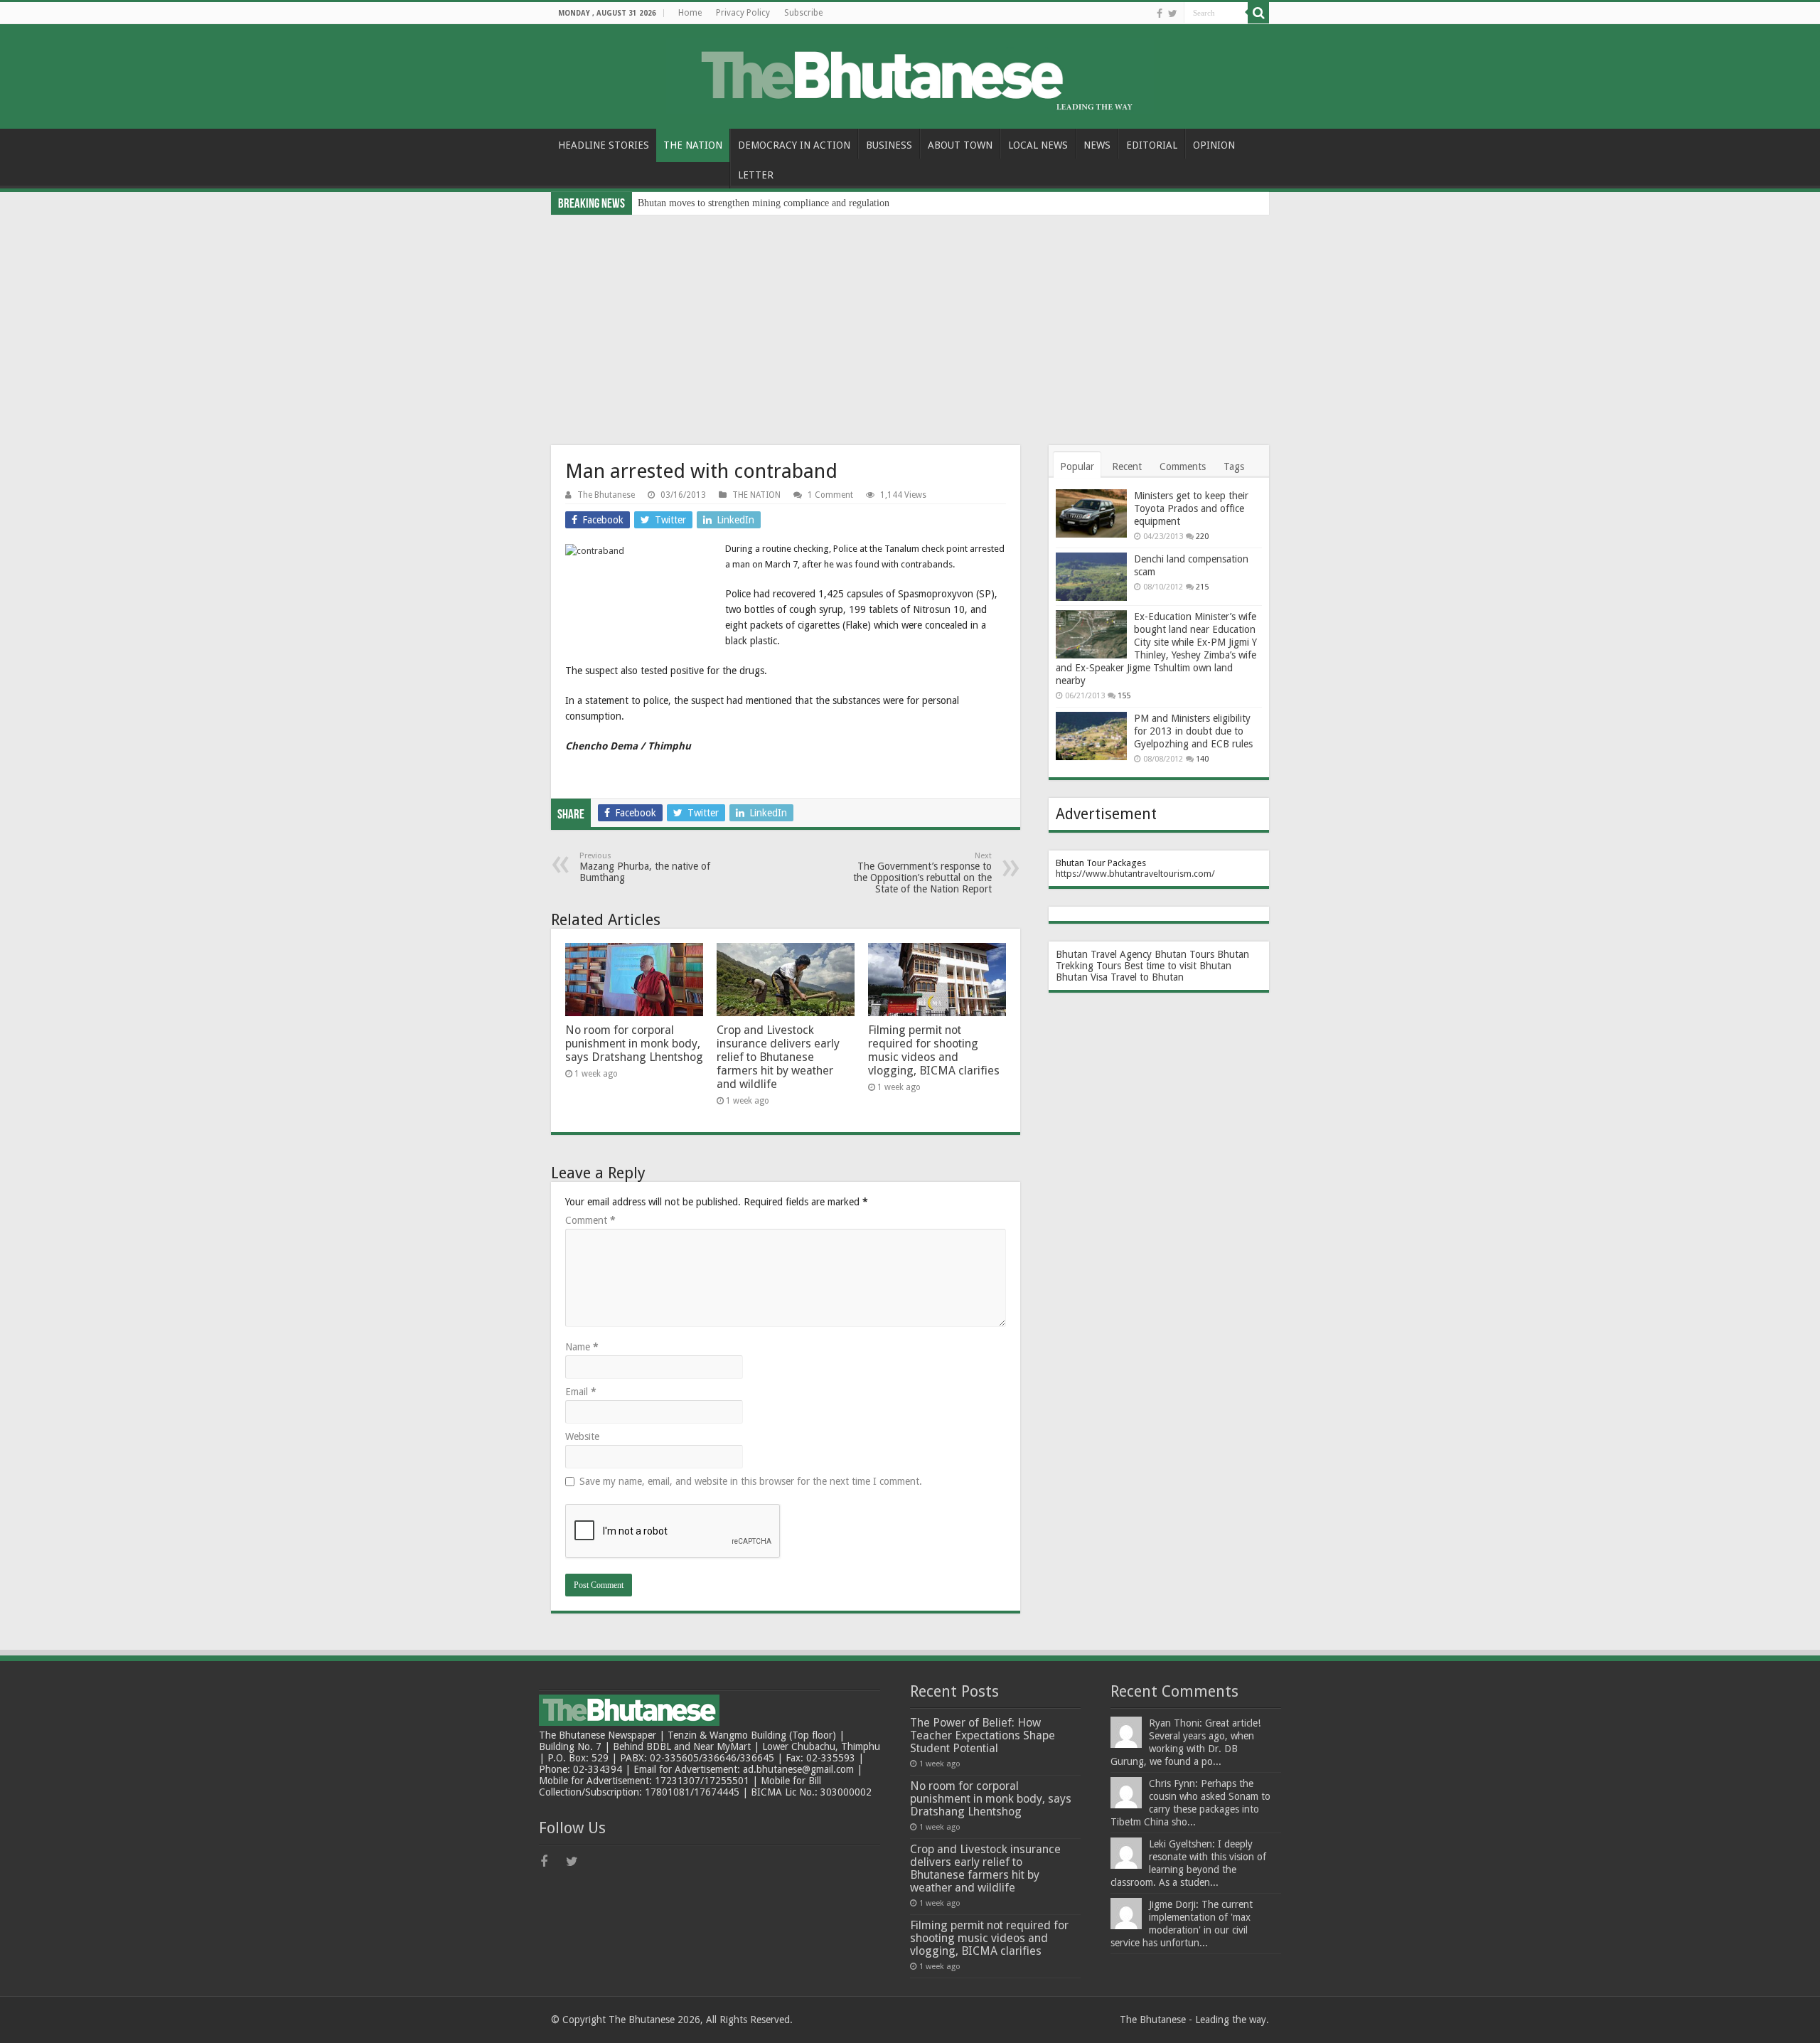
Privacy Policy (743, 13)
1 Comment (830, 495)
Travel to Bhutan (1147, 977)
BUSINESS (889, 145)
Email (581, 1392)
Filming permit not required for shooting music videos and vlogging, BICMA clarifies (934, 1050)
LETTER (756, 175)
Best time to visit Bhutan (1178, 966)
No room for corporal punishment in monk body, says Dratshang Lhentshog (634, 1044)
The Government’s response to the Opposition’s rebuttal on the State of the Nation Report (922, 873)
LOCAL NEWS (1038, 145)
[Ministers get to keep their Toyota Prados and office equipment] (1091, 513)
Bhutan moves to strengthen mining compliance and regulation (764, 203)
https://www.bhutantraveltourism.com (1134, 874)
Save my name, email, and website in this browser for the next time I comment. (751, 1481)
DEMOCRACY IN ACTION (794, 145)
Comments (1183, 466)
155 (1124, 696)
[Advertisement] (910, 321)
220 (1202, 537)
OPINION (1214, 145)
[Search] (1258, 13)
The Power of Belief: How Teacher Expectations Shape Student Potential (983, 1735)
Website (582, 1436)
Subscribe (803, 13)
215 (1202, 587)
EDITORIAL (1152, 145)
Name (582, 1347)
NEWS (1097, 145)
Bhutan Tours (1184, 954)
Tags (1234, 466)
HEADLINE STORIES (604, 145)
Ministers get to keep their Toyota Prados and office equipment (1191, 508)
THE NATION (693, 145)
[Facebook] (1160, 14)
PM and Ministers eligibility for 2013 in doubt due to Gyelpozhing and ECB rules (1193, 731)
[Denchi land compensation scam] (1091, 577)
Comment (590, 1220)
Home (690, 13)
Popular (1077, 466)
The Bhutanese (606, 495)
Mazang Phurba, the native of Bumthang (645, 867)
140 (1202, 759)
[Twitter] (1173, 14)
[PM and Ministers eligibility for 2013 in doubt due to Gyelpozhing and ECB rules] (1091, 736)
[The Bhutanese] (910, 74)
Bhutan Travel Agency (1104, 954)
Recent (1127, 466)
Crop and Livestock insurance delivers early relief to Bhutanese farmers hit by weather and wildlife (778, 1057)
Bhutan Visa (1082, 977)
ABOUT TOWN (960, 145)
